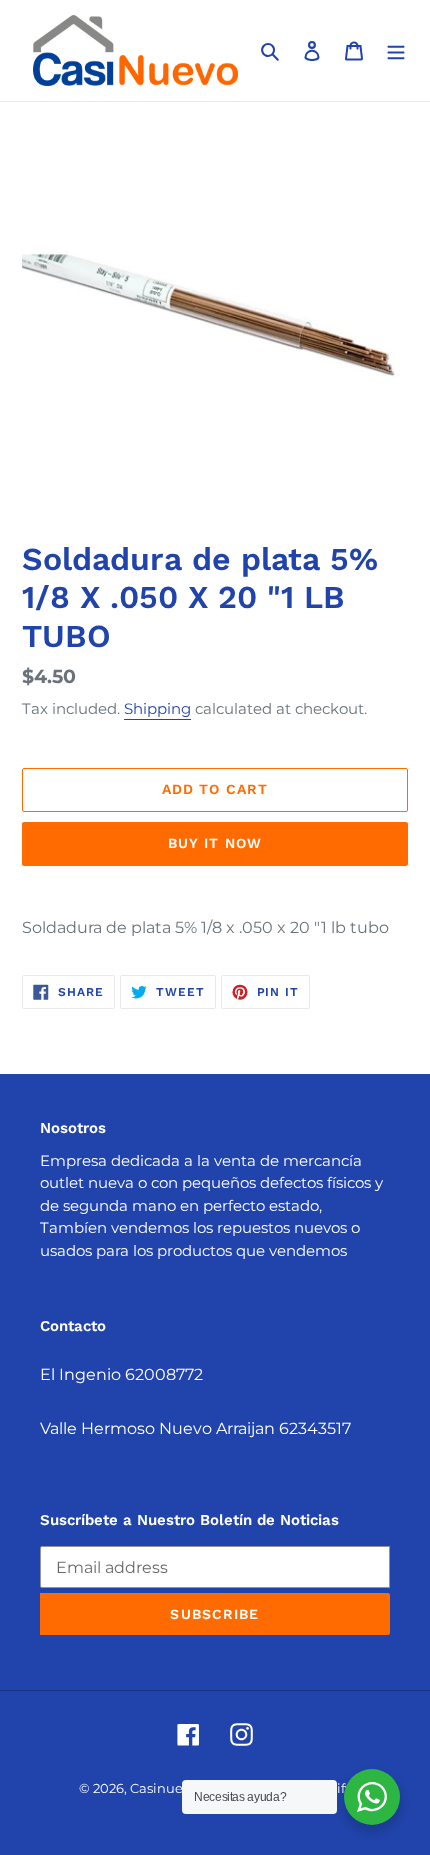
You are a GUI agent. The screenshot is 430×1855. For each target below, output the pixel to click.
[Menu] (396, 51)
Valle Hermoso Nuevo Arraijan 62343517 (195, 1428)
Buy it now (215, 843)
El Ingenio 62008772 (121, 1374)
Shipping (157, 708)
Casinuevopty (174, 1788)
